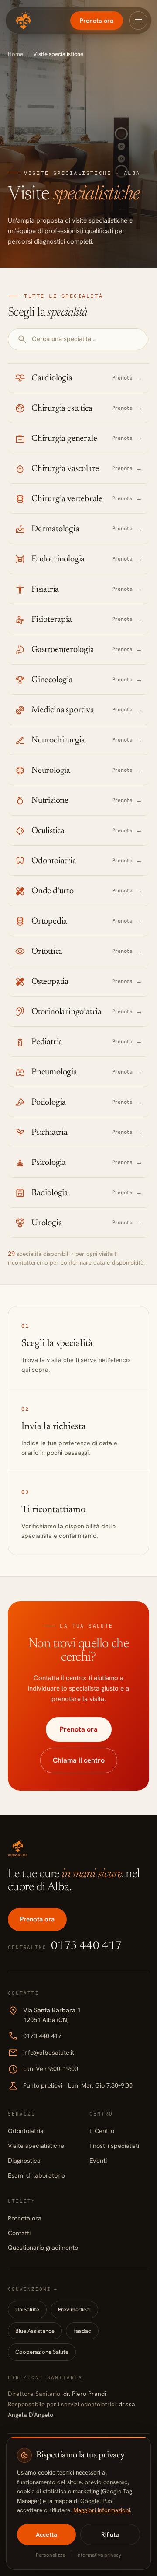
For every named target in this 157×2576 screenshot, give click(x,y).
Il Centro (102, 2131)
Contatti (19, 2233)
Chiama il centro (79, 1760)
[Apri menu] (138, 21)
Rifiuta (110, 2534)
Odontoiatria (26, 2131)
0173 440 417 (35, 2036)
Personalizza (51, 2555)
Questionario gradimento (43, 2247)
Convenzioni (33, 2289)
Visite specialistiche (36, 2146)
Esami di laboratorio (36, 2175)
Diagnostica (24, 2160)
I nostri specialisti (114, 2146)
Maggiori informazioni (102, 2510)
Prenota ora (97, 21)
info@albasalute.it (41, 2053)
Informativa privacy (99, 2555)
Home (15, 54)
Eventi (98, 2160)
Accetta (46, 2534)
